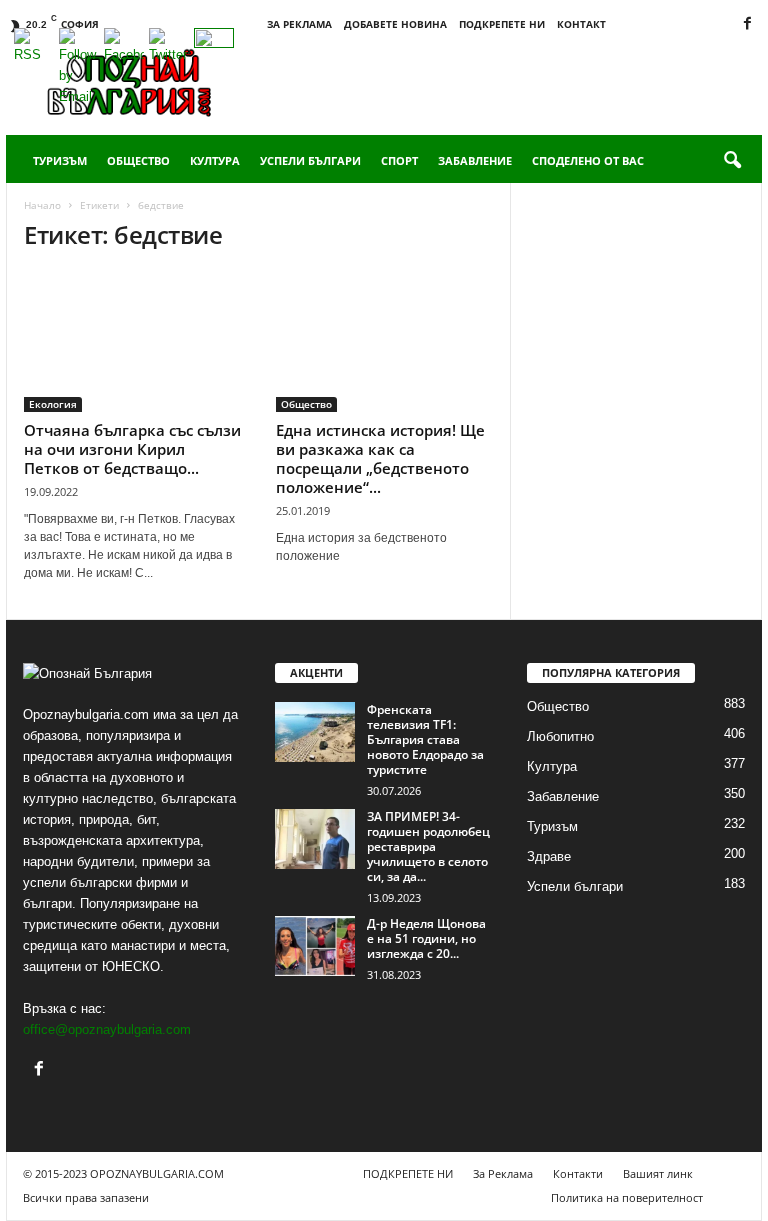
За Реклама (299, 24)
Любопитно (560, 736)
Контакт (581, 24)
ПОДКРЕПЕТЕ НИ (502, 24)
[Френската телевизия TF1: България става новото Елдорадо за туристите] (315, 732)
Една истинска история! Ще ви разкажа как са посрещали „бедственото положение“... (380, 458)
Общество (138, 160)
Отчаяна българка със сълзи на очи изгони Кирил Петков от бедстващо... (132, 449)
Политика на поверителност (627, 1197)
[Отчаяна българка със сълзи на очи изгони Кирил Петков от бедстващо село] (133, 341)
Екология (53, 404)
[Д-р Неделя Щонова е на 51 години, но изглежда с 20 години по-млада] (315, 946)
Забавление (475, 160)
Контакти (578, 1173)
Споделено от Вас (588, 160)
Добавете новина (395, 24)
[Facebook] (747, 24)
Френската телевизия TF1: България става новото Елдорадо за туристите (425, 739)
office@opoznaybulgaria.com (107, 1029)
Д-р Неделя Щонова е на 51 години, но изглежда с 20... (426, 938)
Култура (215, 160)
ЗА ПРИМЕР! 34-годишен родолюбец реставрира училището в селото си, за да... (428, 846)
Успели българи (310, 160)
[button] (732, 161)
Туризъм (60, 160)
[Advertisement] (508, 82)
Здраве (549, 856)
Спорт (399, 160)
